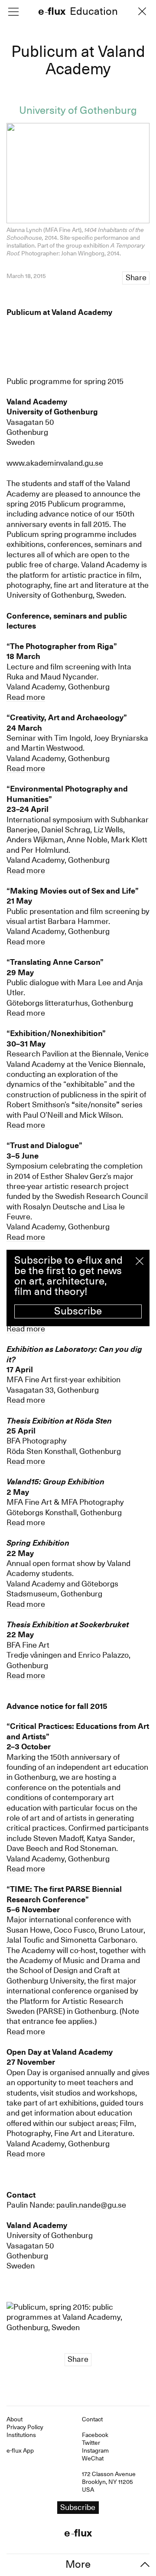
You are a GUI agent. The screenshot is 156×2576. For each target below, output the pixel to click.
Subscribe (78, 1311)
